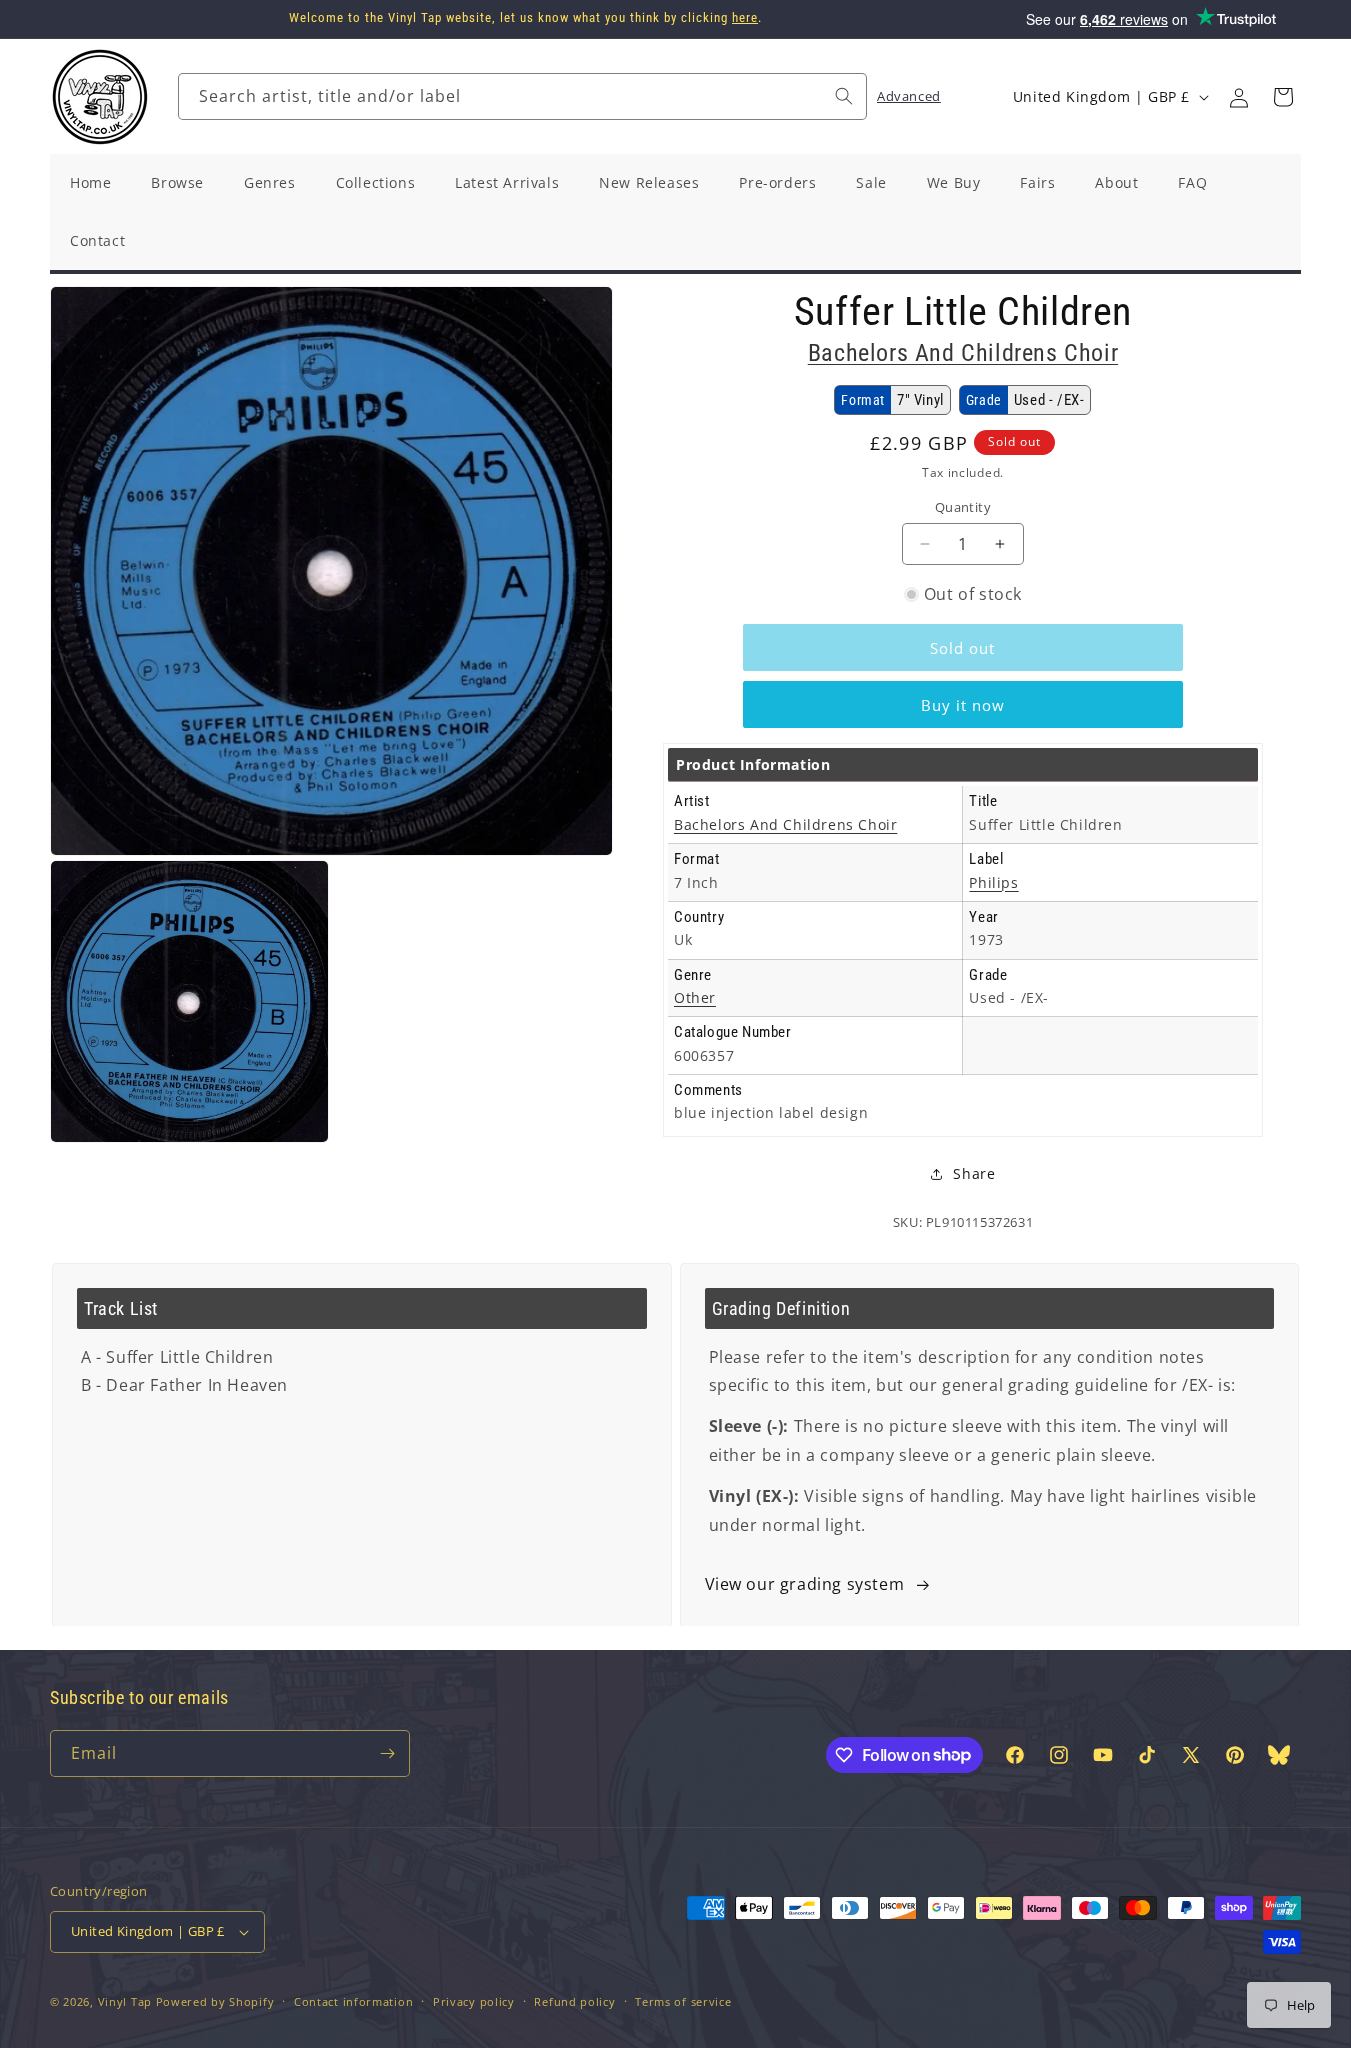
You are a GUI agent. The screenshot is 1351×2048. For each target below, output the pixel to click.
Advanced (909, 96)
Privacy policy (474, 2001)
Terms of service (683, 2001)
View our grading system (805, 1584)
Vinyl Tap (125, 2001)
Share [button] (974, 1173)
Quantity (963, 507)
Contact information (353, 2001)
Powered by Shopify (215, 2001)
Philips (993, 882)
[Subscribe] (387, 1753)
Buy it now (963, 705)
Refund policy (574, 2001)
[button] (1283, 97)
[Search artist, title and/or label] (844, 96)
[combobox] (522, 96)
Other (695, 997)
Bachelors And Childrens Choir (963, 353)
